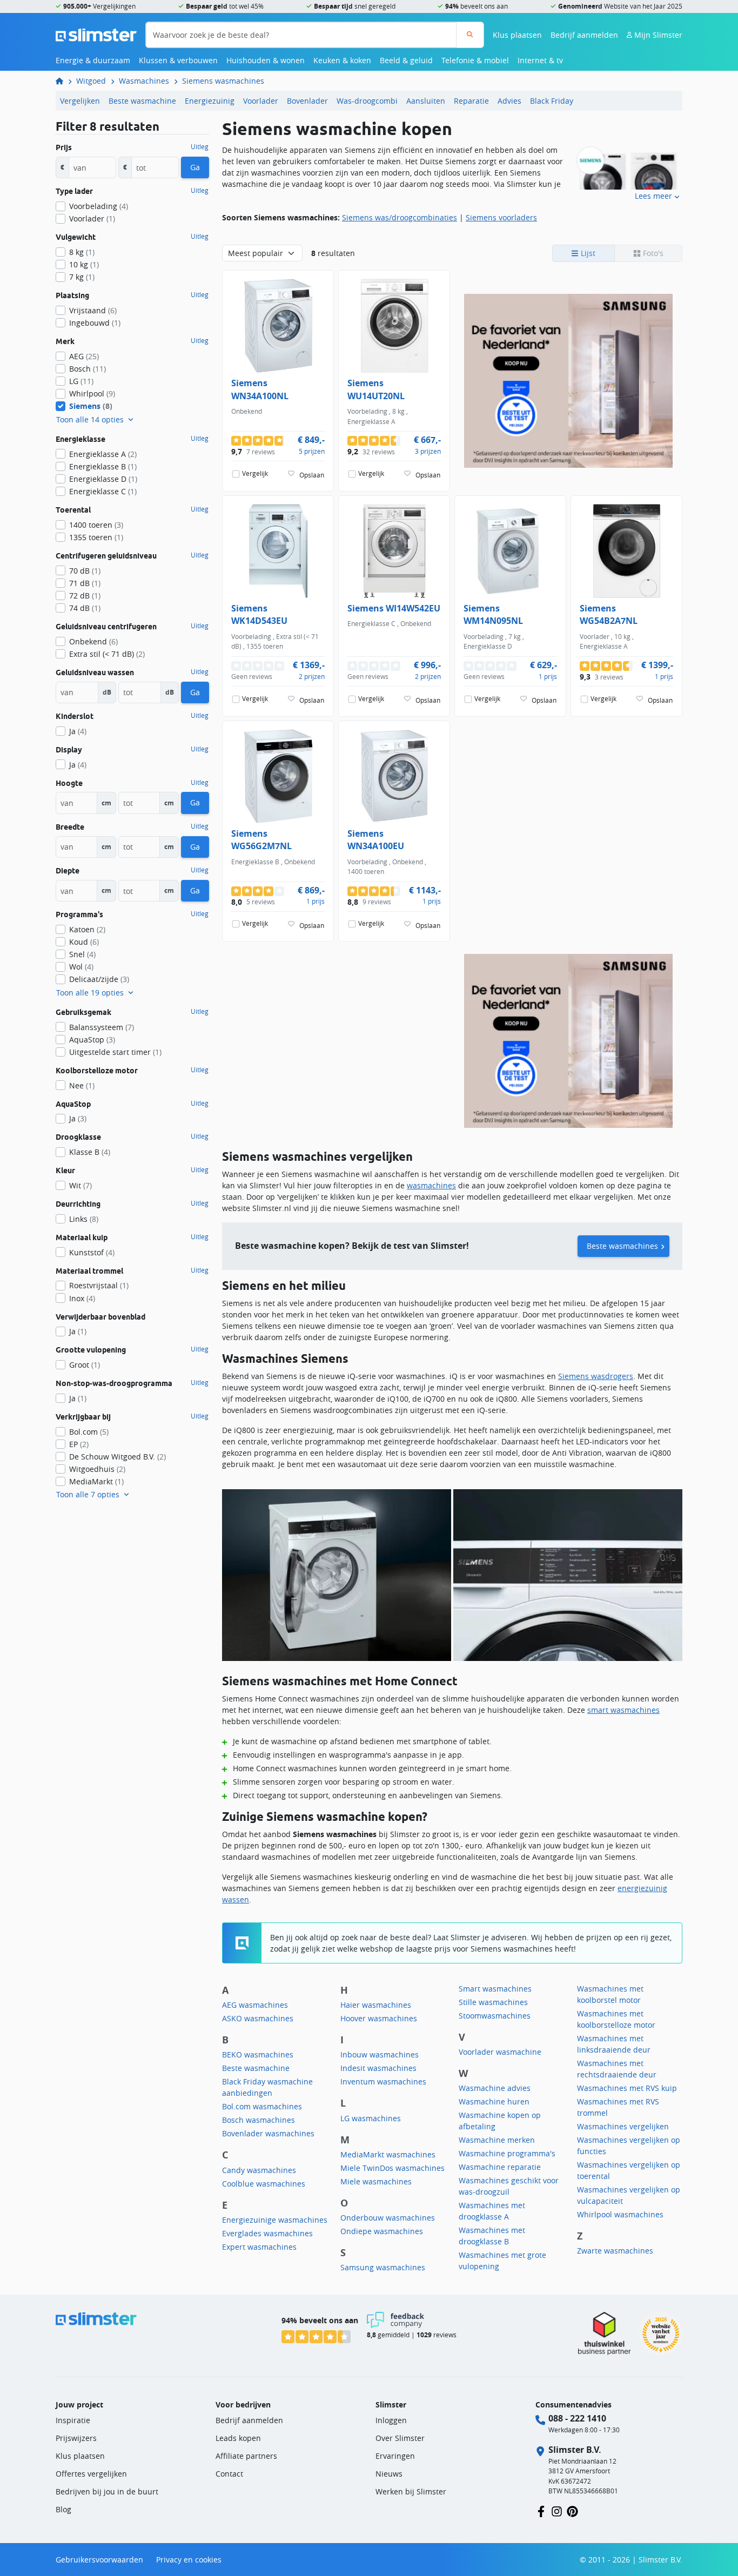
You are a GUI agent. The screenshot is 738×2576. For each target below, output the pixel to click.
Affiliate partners (246, 2456)
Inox (82, 1298)
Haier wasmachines (376, 2005)
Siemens (91, 406)
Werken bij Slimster (411, 2491)
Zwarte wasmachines (615, 2251)
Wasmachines (144, 81)
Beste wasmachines (622, 1246)
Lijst (587, 253)
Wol (81, 967)
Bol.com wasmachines (262, 2106)
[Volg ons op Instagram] (557, 2511)
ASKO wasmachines (258, 2018)
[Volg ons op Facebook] (541, 2511)
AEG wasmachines (255, 2005)
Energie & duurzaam (93, 60)
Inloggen (391, 2420)
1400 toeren (96, 525)
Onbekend (93, 641)
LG (81, 381)
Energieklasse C (103, 491)
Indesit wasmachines (378, 2068)
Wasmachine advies (495, 2088)
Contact (229, 2474)
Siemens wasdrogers (596, 1376)
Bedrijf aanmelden (584, 35)
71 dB (85, 583)
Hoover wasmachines (379, 2018)
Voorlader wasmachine (500, 2052)
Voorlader (261, 101)
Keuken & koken (342, 60)
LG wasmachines (371, 2118)
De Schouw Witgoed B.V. (118, 1457)
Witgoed (91, 81)
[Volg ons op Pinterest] (572, 2511)
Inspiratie (73, 2420)
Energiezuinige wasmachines (275, 2220)
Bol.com (89, 1432)
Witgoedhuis (97, 1469)
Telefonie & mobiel (475, 60)
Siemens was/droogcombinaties (400, 217)
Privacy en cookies (189, 2560)
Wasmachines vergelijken (623, 2126)
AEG (84, 356)
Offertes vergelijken (91, 2474)
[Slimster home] (96, 34)
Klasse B (90, 1152)
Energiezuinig (210, 101)
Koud (84, 942)
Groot (85, 1365)
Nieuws (389, 2474)
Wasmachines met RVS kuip (627, 2088)
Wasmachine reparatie (500, 2167)
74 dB (85, 608)
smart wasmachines (623, 1710)
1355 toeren (96, 537)
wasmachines (431, 1185)
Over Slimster (400, 2438)
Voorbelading (99, 206)
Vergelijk (255, 473)
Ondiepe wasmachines (382, 2231)
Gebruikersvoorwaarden (99, 2560)
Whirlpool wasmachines (620, 2214)
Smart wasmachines (495, 1989)
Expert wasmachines (259, 2247)
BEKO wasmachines (258, 2054)
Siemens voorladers (501, 217)
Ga (195, 167)
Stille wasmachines (493, 2002)
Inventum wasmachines (383, 2081)
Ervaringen (395, 2456)
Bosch (88, 369)
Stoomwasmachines (495, 2016)
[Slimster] (64, 81)
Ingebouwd (95, 323)
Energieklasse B (103, 466)
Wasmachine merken (497, 2140)
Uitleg (200, 147)
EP (79, 1444)
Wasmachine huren (494, 2101)
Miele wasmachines (376, 2181)
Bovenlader (307, 101)
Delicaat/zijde (99, 979)
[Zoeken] (470, 35)
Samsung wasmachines (383, 2267)
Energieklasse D (103, 479)
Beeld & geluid (406, 60)
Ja (78, 731)
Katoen (87, 929)
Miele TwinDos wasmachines (393, 2168)
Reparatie (471, 101)
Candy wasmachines (259, 2170)
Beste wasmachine (142, 101)
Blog (63, 2509)
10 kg (84, 264)
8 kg (82, 252)
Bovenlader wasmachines (268, 2133)
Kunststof (92, 1252)
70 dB (85, 571)
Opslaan (312, 475)
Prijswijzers (76, 2438)
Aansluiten (426, 101)
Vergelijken (80, 101)
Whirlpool (92, 394)
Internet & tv (540, 60)
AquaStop (92, 1040)
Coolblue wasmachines (264, 2184)
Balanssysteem (102, 1027)
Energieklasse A (103, 454)
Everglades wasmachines (267, 2233)
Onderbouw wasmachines (388, 2218)
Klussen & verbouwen (178, 60)
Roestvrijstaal (99, 1285)
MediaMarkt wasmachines (388, 2154)
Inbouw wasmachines (380, 2054)
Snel (82, 954)
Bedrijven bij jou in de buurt (107, 2491)
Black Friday (552, 101)
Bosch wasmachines (259, 2120)
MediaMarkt (96, 1481)
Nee (82, 1085)
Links (84, 1219)
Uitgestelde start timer (115, 1052)
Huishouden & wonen (266, 60)
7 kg (82, 277)
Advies (509, 101)
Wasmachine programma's (507, 2153)
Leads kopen (238, 2438)
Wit (80, 1185)
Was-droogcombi (367, 101)
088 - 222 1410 (577, 2418)
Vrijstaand (93, 310)
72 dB (85, 596)
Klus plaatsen (517, 35)
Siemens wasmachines (223, 81)
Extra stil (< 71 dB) (107, 654)
